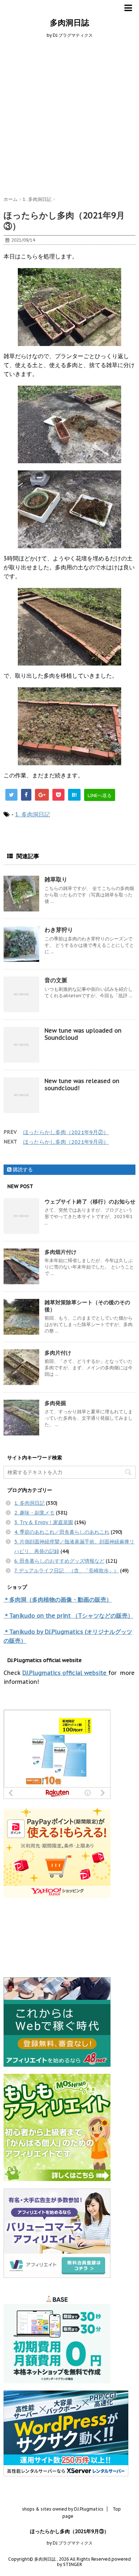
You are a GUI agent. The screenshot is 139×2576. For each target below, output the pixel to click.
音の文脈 (56, 980)
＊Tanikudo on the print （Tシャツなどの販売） (68, 1616)
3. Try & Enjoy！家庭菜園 (44, 1522)
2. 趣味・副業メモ (34, 1513)
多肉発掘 (55, 1403)
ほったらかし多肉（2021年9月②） (66, 1132)
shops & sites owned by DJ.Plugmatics (63, 2509)
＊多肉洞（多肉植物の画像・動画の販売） (58, 1600)
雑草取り (56, 879)
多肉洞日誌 (69, 23)
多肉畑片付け (61, 1252)
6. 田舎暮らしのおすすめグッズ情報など (59, 1561)
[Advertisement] (69, 116)
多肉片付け (58, 1353)
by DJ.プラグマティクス (70, 2543)
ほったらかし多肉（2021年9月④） (66, 1142)
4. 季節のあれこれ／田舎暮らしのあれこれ (62, 1532)
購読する (22, 1170)
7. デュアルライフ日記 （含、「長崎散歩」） (66, 1571)
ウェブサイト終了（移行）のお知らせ (90, 1202)
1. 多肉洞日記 (32, 814)
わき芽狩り (59, 930)
